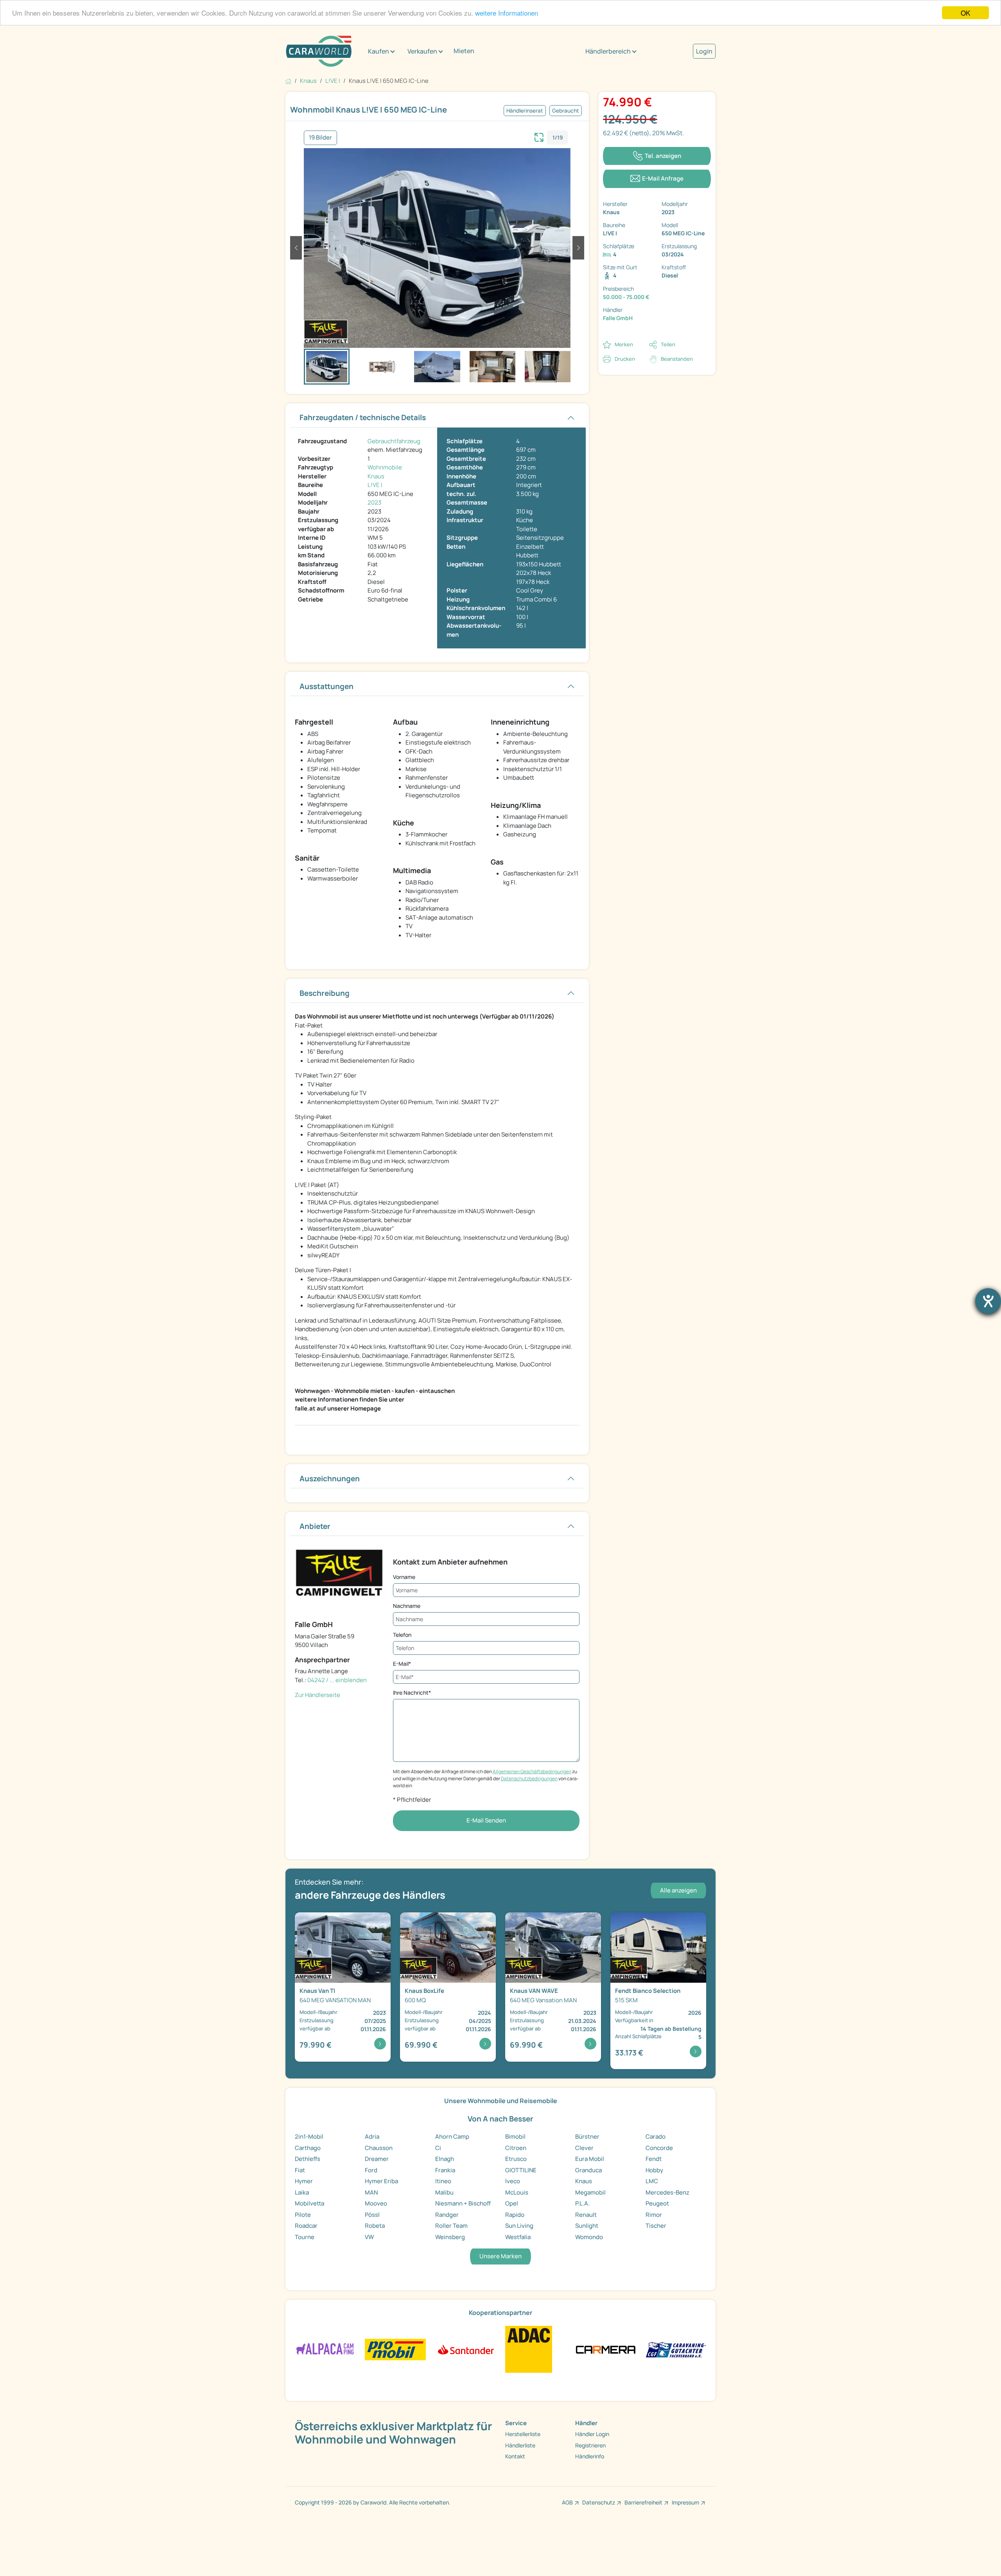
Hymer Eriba (381, 2181)
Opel (512, 2203)
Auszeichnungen (330, 1479)
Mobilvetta (309, 2203)
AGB (567, 2502)
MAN (371, 2192)
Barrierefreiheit (643, 2502)
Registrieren (590, 2445)
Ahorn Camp (452, 2137)
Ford (371, 2170)
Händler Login (592, 2434)
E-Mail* (402, 1664)
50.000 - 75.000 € (626, 297)
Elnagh (445, 2159)
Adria (372, 2137)
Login (704, 51)
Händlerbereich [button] (608, 51)
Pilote (303, 2215)
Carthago (308, 2148)
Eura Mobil (590, 2159)
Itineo (443, 2181)
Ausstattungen (326, 686)
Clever (584, 2148)
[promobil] (395, 2349)
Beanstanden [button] (677, 359)
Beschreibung (325, 993)
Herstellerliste (523, 2434)
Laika (302, 2192)
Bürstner (587, 2137)
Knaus (376, 476)
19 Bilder (320, 137)
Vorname (404, 1577)
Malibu (444, 2192)
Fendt (654, 2159)
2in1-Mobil (309, 2137)
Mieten (464, 51)
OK (965, 13)
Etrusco (516, 2159)
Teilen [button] (668, 344)
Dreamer (377, 2159)
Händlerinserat (525, 111)
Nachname (407, 1606)
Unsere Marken (500, 2256)
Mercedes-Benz (667, 2192)
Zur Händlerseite (318, 1695)
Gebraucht (566, 111)
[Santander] (466, 2349)
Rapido (515, 2215)
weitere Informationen (507, 13)
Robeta (375, 2226)
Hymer (304, 2181)
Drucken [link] (625, 359)
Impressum (685, 2502)
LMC (652, 2181)
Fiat (300, 2170)
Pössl (372, 2215)
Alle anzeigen (678, 1890)
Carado (656, 2137)
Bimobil (515, 2137)
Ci (438, 2148)
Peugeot (657, 2203)
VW (369, 2237)
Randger (447, 2215)
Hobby (654, 2170)
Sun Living (519, 2226)
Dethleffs (308, 2159)
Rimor (654, 2215)
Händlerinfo (590, 2456)
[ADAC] (529, 2349)
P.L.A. (582, 2203)
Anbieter (315, 1526)
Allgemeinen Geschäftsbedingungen (532, 1771)
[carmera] (605, 2349)
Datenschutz (599, 2502)
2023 (374, 502)
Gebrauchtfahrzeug (394, 441)
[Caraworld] (319, 51)
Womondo (589, 2237)
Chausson (379, 2148)
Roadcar (306, 2226)
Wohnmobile (385, 467)
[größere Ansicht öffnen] (539, 136)
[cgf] (676, 2349)
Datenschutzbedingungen (529, 1778)
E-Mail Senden (486, 1820)
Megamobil (590, 2192)
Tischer (656, 2226)
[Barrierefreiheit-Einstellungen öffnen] (988, 1301)
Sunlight (587, 2226)
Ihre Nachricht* (412, 1693)
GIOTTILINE (521, 2170)
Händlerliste (520, 2445)
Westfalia (518, 2237)
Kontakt (515, 2456)
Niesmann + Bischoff (463, 2203)
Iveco (513, 2181)
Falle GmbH (618, 318)
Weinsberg (450, 2237)
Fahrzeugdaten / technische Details (363, 417)
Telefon (402, 1635)
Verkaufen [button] (422, 51)
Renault (586, 2215)
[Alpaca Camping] (325, 2349)
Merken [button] (624, 344)
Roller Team (451, 2226)
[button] (296, 248)
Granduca (588, 2170)
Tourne (305, 2237)
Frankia (445, 2170)
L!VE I (375, 485)
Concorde (659, 2148)
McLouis (517, 2192)
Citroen (516, 2148)
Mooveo (376, 2203)
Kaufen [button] (379, 51)
